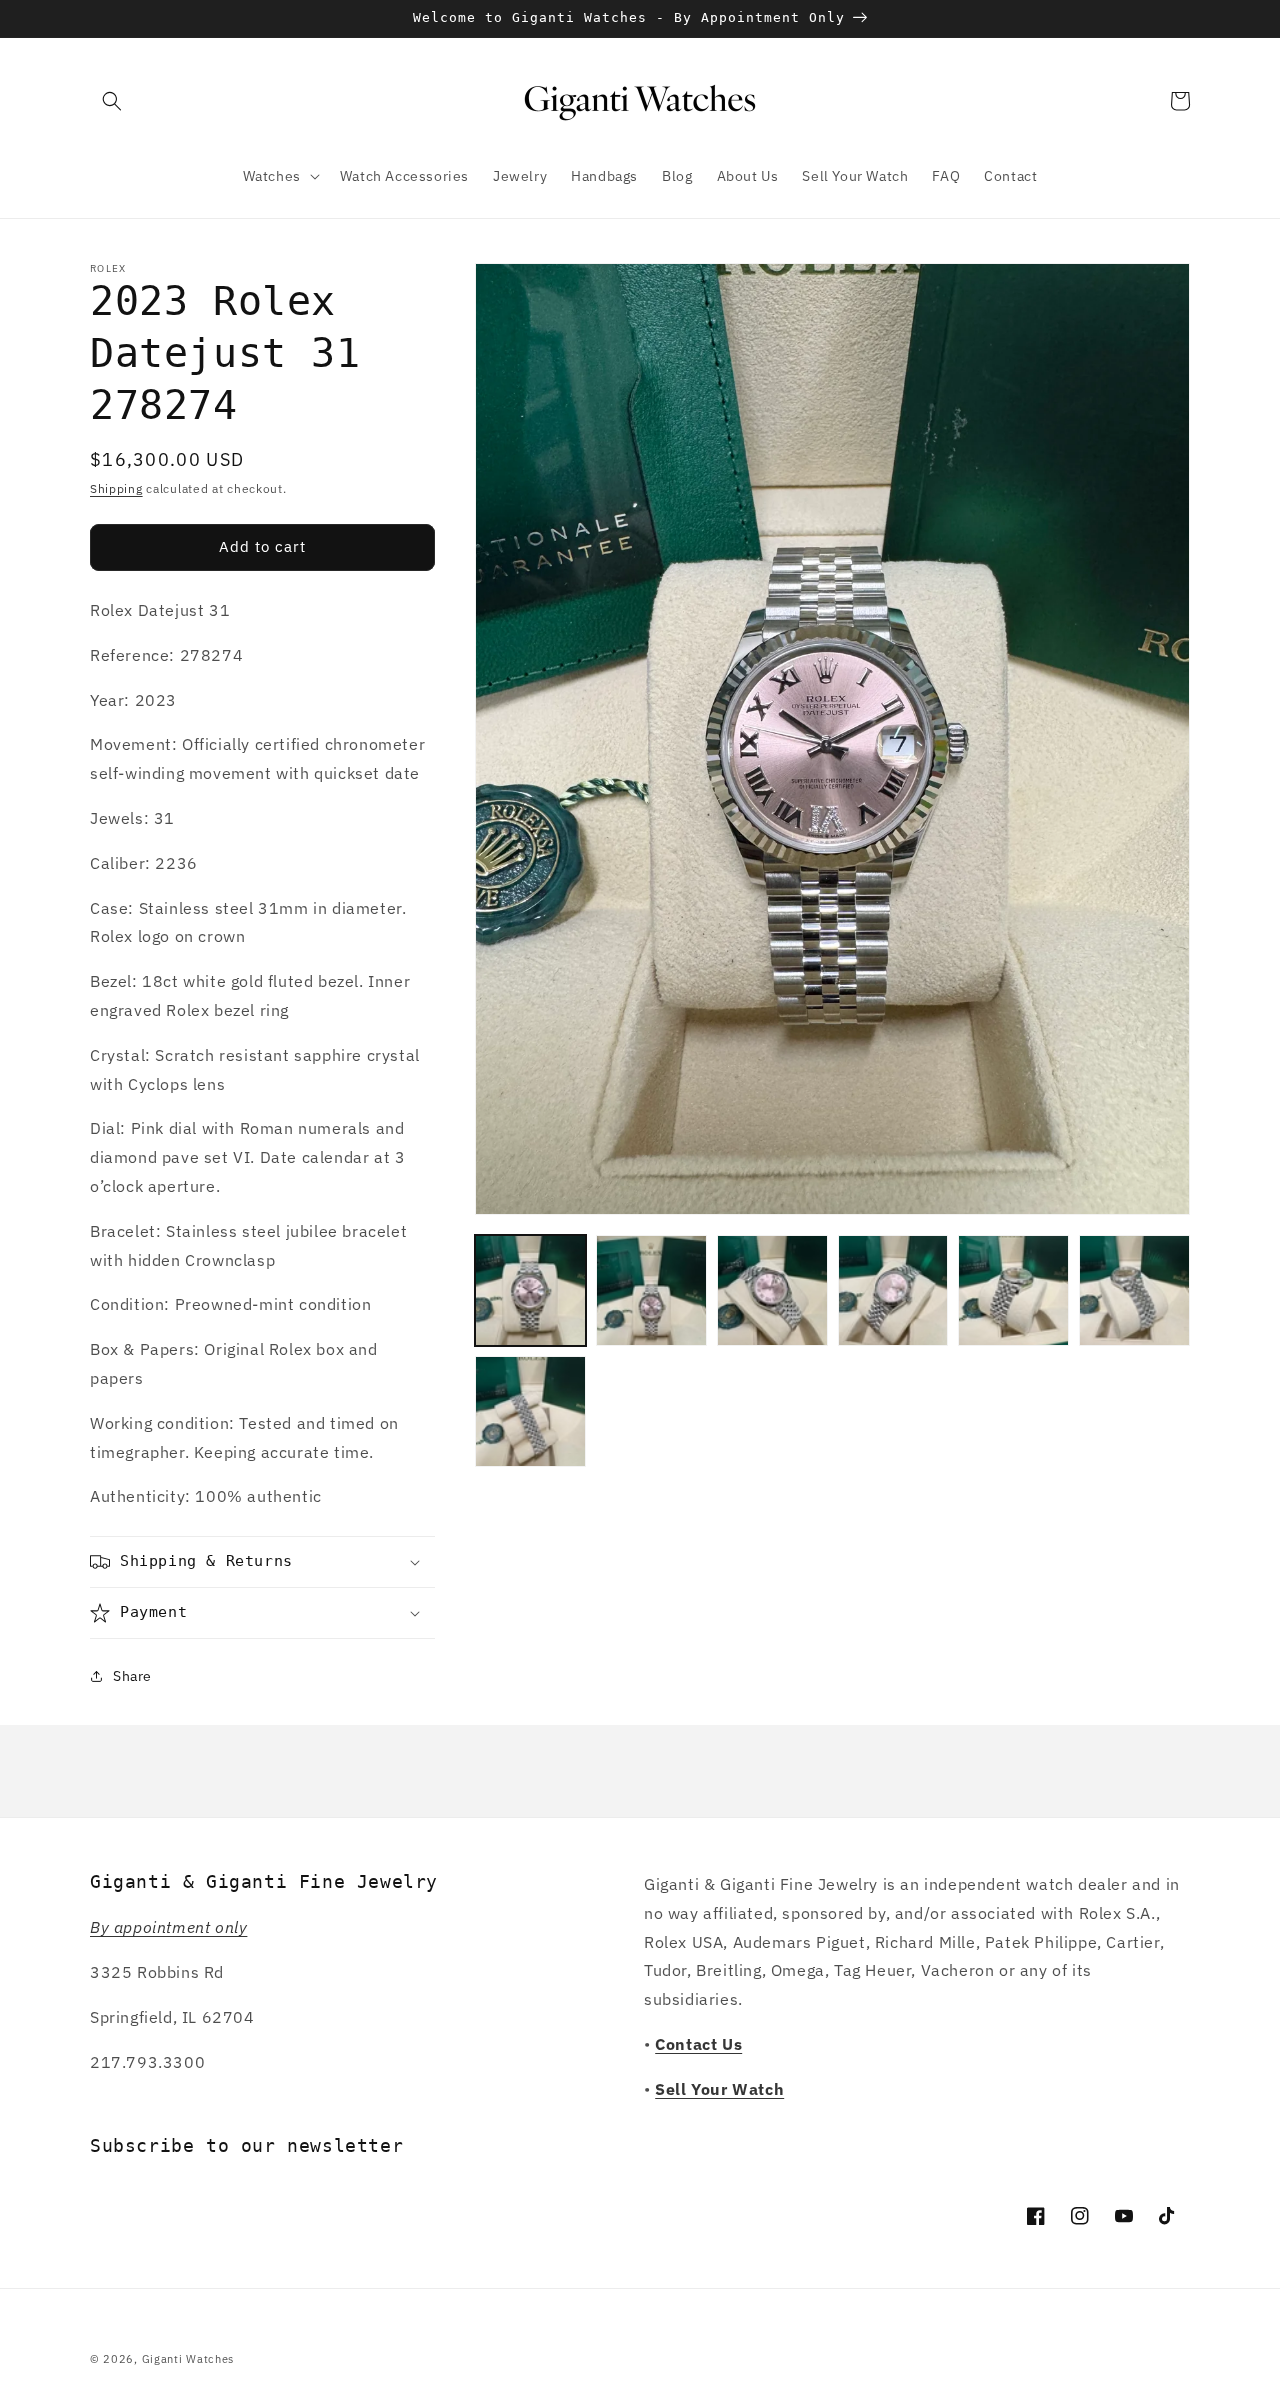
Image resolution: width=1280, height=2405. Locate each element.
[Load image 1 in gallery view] (530, 1290)
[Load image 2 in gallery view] (651, 1290)
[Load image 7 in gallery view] (530, 1411)
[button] (112, 101)
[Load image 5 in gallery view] (1013, 1290)
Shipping (116, 488)
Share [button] (132, 1676)
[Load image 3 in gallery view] (772, 1290)
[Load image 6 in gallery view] (1134, 1290)
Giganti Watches (188, 2359)
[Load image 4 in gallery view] (893, 1290)
